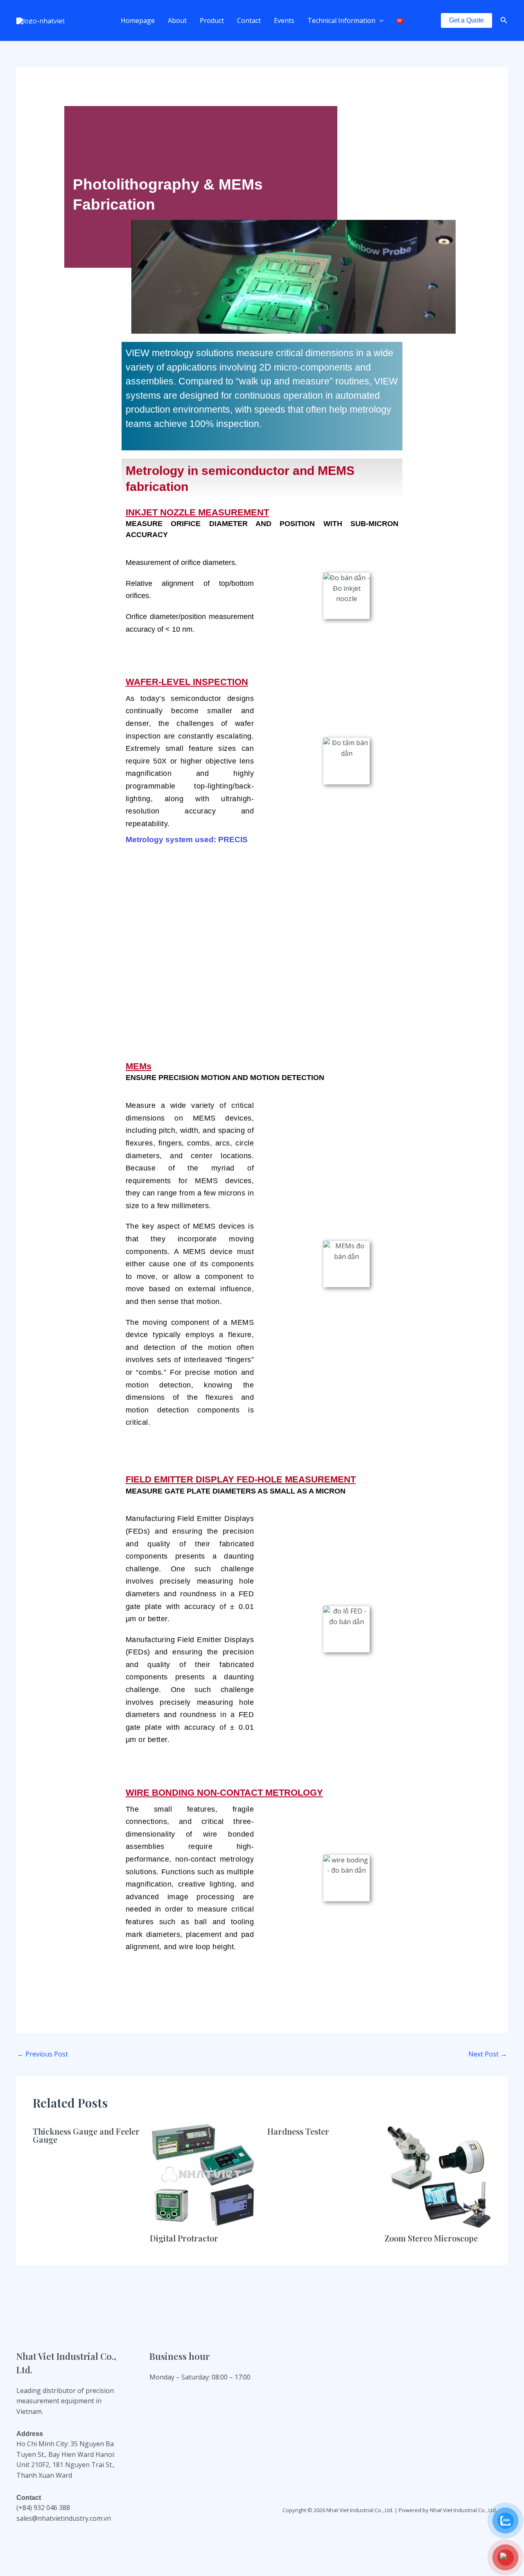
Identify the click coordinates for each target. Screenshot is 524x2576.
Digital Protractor (184, 2238)
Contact (249, 20)
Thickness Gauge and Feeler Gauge (86, 2135)
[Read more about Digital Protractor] (203, 2173)
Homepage (138, 20)
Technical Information (341, 20)
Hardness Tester (298, 2131)
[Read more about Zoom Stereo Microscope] (438, 2173)
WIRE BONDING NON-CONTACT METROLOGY (224, 1793)
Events (284, 20)
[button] (379, 20)
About (177, 20)
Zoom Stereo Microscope (431, 2238)
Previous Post (43, 2054)
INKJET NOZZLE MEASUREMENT (197, 512)
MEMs (139, 1066)
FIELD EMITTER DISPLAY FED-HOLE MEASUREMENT (241, 1479)
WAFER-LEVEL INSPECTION (187, 682)
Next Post (488, 2054)
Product (212, 20)
